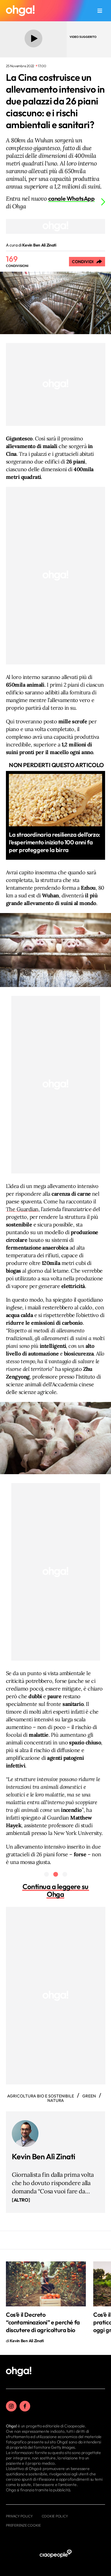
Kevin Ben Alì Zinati (44, 2156)
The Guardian (22, 1209)
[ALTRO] (21, 2200)
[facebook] (25, 2406)
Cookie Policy (55, 2516)
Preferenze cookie (23, 2525)
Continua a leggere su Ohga (55, 1890)
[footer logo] (19, 2372)
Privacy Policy (19, 2516)
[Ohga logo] (20, 11)
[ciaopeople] (56, 2554)
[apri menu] (100, 11)
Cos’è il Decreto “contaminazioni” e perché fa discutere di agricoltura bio (43, 2322)
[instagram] (11, 2406)
